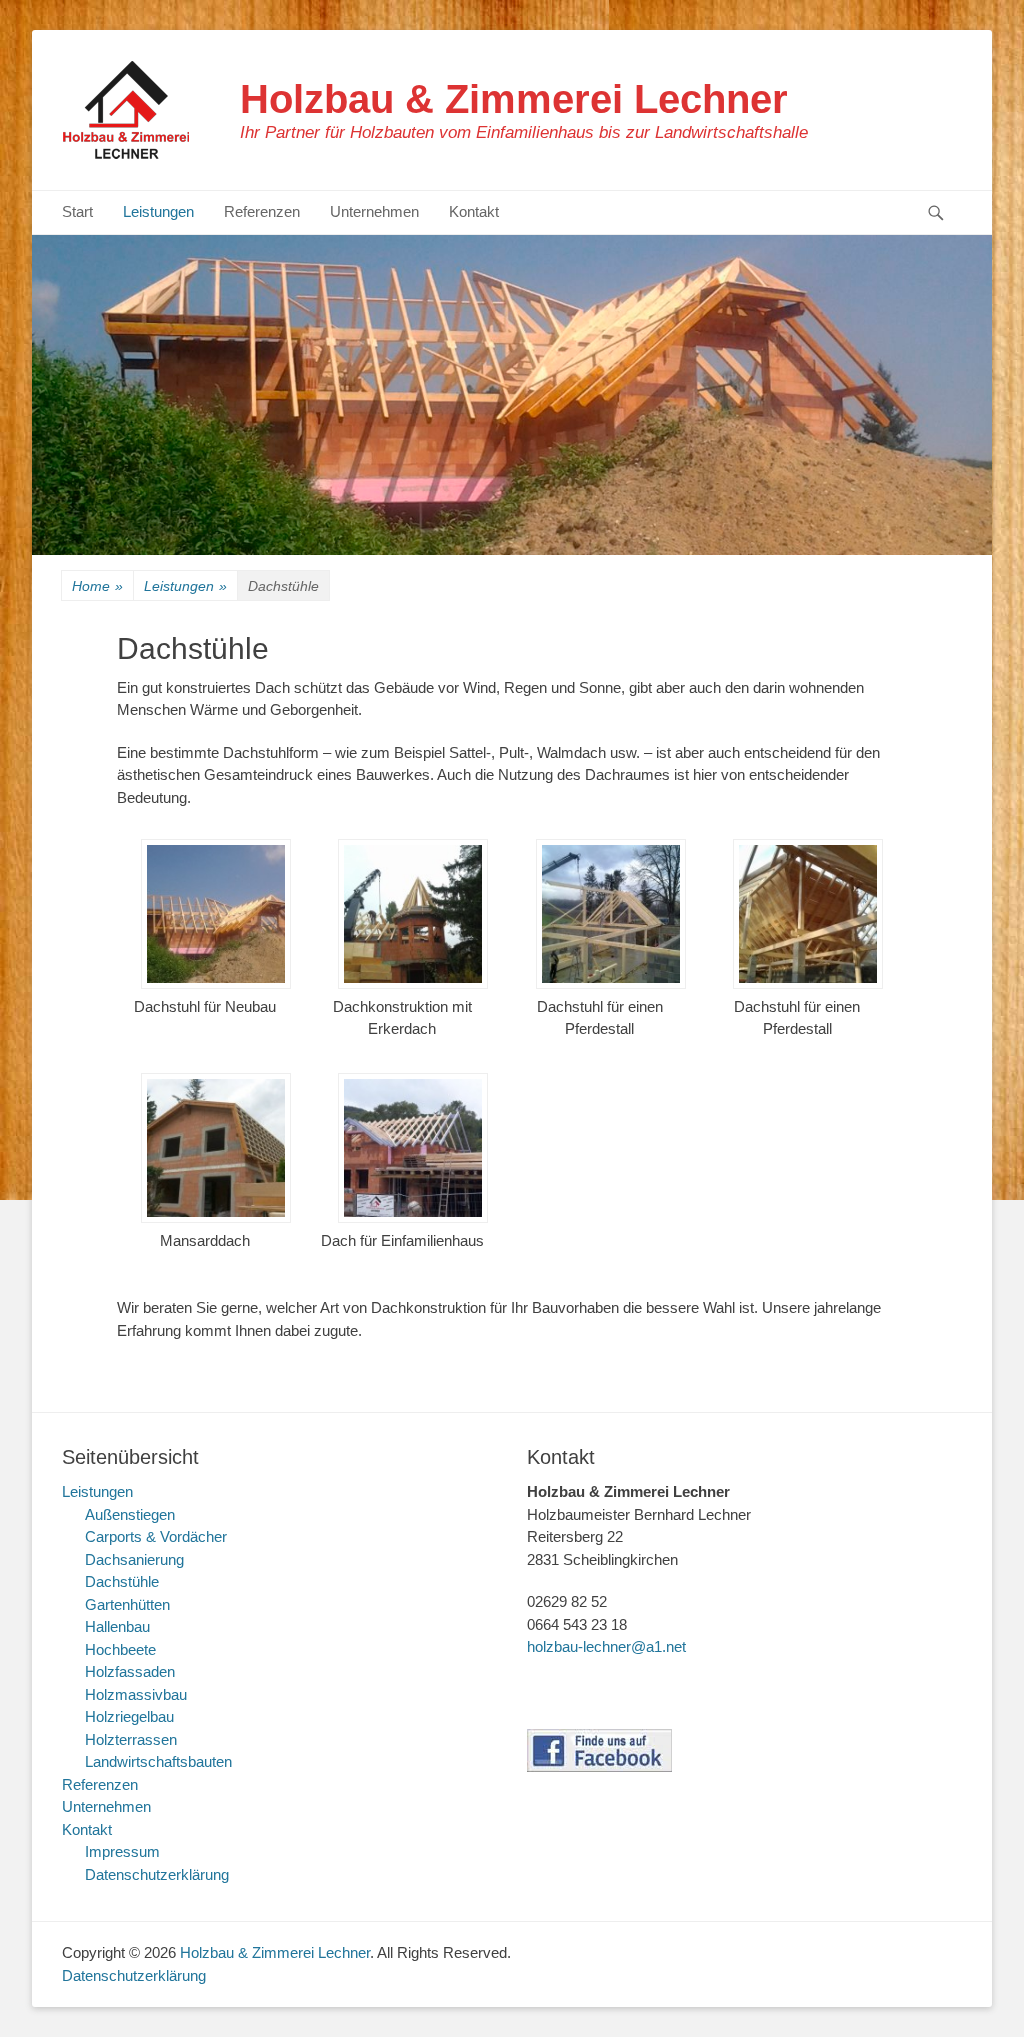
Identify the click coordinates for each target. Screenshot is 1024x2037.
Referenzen (262, 211)
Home (97, 586)
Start (77, 211)
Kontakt (474, 211)
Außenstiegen (130, 1514)
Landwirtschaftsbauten (158, 1761)
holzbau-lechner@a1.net (606, 1646)
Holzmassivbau (136, 1694)
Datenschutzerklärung (157, 1874)
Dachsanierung (134, 1559)
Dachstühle (122, 1581)
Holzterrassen (131, 1739)
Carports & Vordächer (156, 1536)
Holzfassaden (130, 1671)
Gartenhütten (127, 1604)
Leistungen (158, 211)
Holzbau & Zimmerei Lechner (514, 99)
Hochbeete (120, 1649)
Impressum (122, 1851)
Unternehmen (374, 211)
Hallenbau (117, 1626)
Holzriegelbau (129, 1716)
